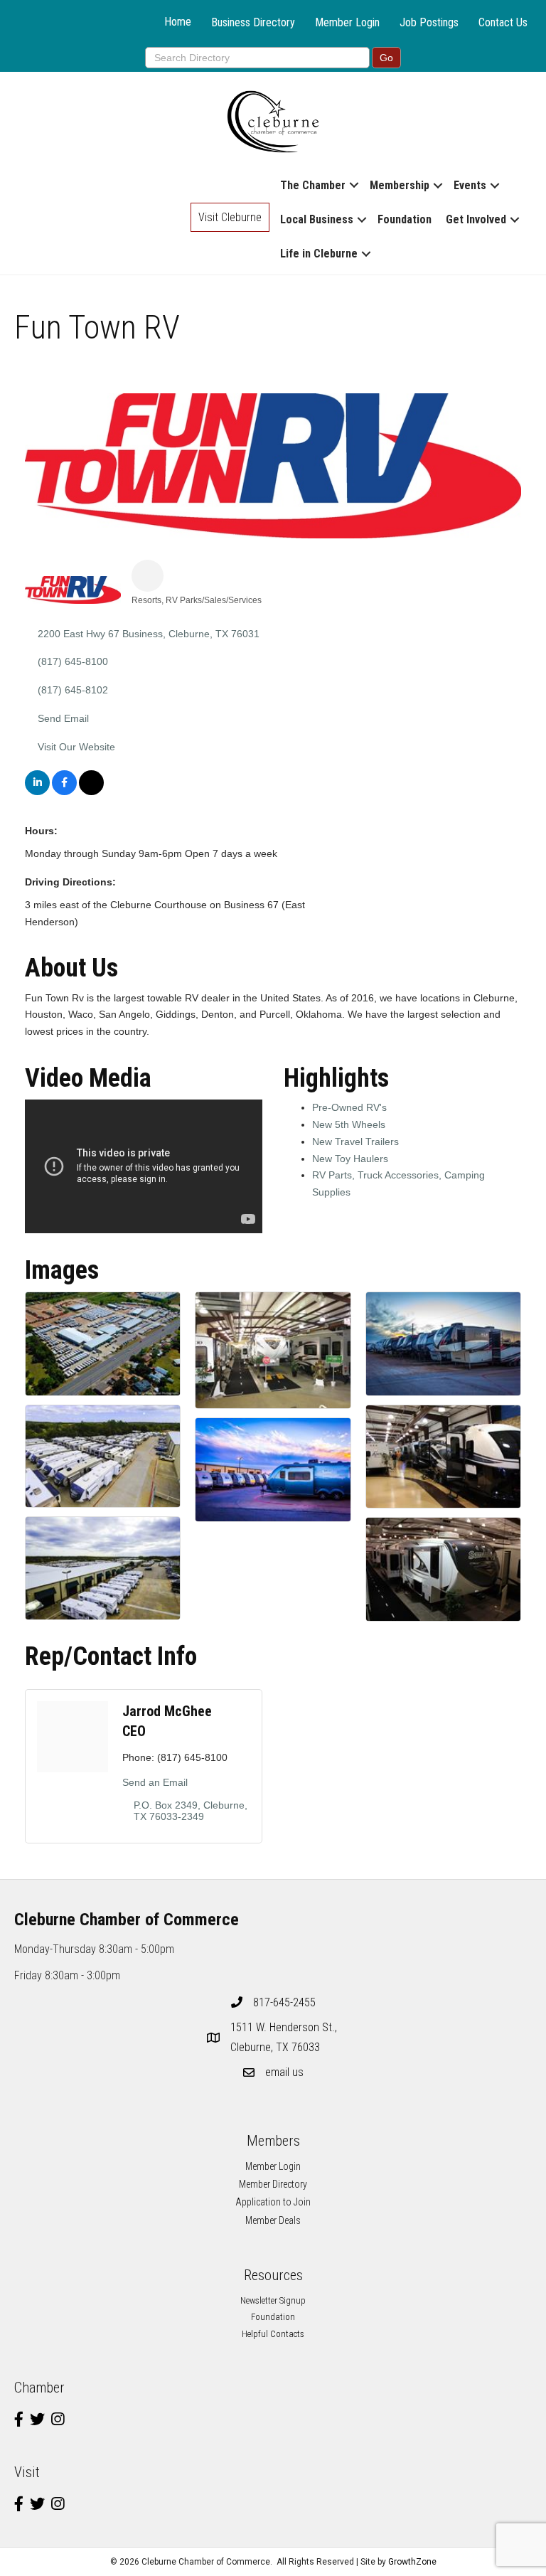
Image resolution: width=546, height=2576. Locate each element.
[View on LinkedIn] (37, 792)
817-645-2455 (284, 2002)
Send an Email (155, 1782)
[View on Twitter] (91, 792)
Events (470, 185)
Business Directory (253, 22)
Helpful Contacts (273, 2334)
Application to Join (273, 2202)
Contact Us (503, 22)
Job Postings (429, 22)
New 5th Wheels (349, 1124)
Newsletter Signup (273, 2300)
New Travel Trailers (355, 1141)
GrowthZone (412, 2562)
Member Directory (273, 2184)
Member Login (347, 22)
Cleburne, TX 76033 (285, 2037)
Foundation (405, 219)
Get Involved (476, 219)
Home (178, 22)
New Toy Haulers (350, 1159)
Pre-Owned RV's (349, 1107)
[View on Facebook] (64, 792)
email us (284, 2072)
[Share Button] (148, 576)
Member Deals (273, 2220)
